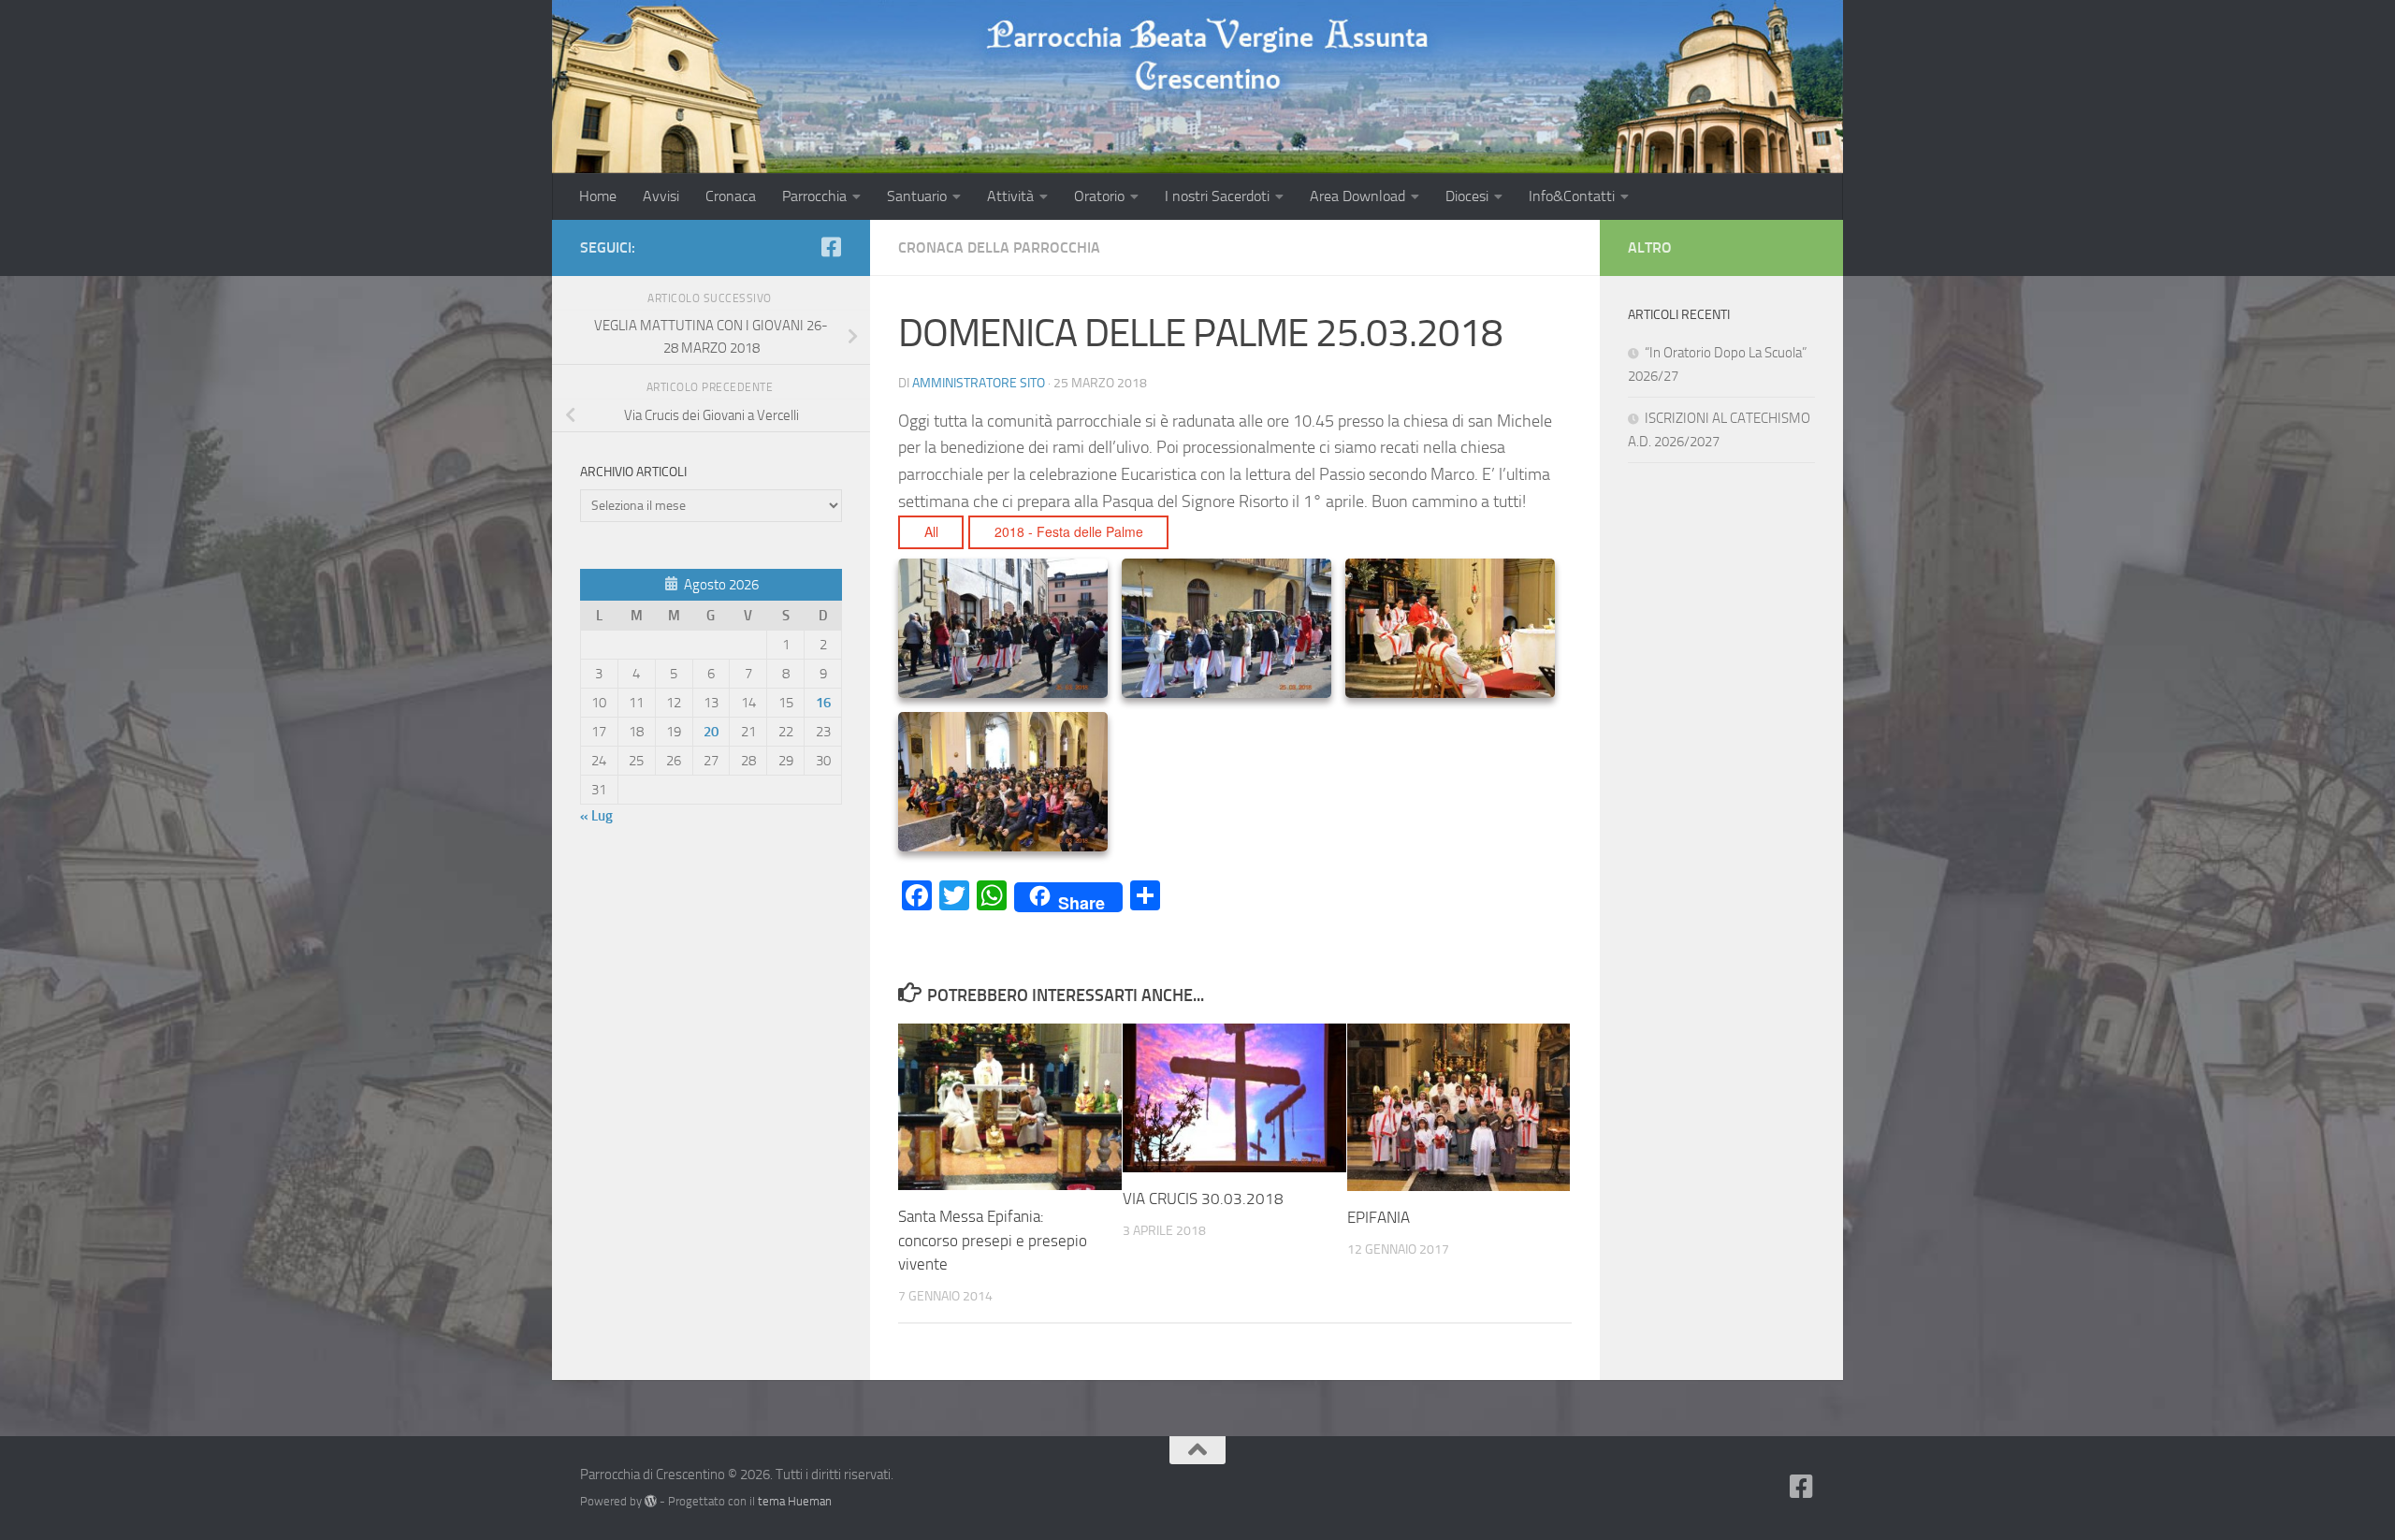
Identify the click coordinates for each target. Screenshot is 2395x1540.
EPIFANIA (1379, 1217)
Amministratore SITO (979, 383)
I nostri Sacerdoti (1217, 196)
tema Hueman (795, 1501)
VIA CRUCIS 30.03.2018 (1203, 1199)
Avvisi (661, 196)
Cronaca (731, 196)
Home (598, 196)
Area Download (1357, 196)
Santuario (917, 196)
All (931, 531)
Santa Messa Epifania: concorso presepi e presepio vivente (993, 1240)
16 (823, 703)
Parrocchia (814, 196)
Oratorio (1099, 196)
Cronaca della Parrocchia (999, 247)
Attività (1010, 196)
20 (711, 732)
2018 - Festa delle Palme (1069, 531)
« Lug (596, 816)
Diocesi (1467, 196)
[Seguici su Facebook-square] (831, 247)
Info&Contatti (1572, 196)
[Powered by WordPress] (651, 1501)
